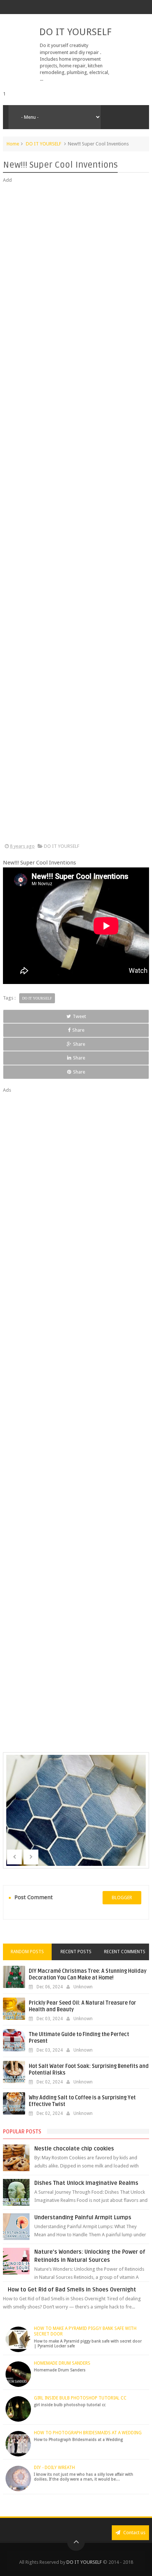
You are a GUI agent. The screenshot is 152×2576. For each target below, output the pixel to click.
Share (78, 1030)
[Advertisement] (76, 513)
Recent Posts (76, 1952)
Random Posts (27, 1952)
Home (13, 144)
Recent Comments (125, 1952)
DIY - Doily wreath (54, 2468)
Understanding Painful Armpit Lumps (83, 2217)
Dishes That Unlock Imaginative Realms (86, 2183)
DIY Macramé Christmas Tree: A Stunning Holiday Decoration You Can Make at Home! (88, 1974)
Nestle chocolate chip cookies (74, 2149)
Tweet (79, 1016)
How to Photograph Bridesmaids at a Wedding (88, 2433)
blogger (122, 1897)
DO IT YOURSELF (75, 32)
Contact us (134, 2533)
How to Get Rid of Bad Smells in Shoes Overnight (72, 2290)
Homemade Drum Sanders (62, 2363)
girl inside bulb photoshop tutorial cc (80, 2398)
